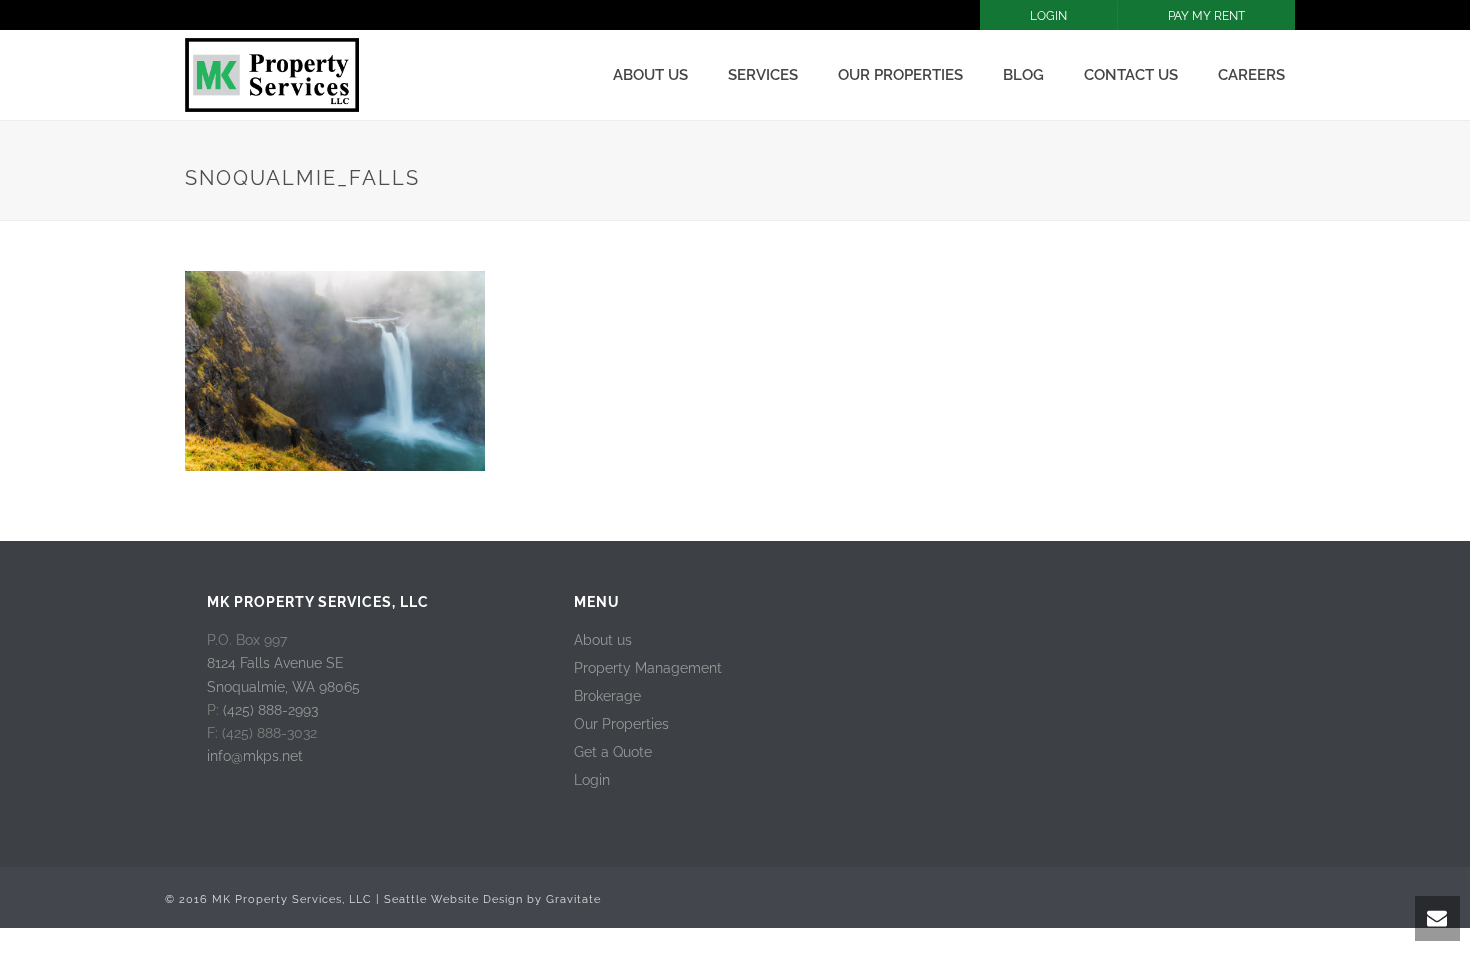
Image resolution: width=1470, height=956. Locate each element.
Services (763, 75)
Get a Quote (613, 752)
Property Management (648, 668)
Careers (1251, 75)
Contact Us (1131, 75)
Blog (1023, 75)
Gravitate (573, 899)
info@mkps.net (255, 756)
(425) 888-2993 (270, 710)
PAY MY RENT (1206, 16)
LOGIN (1048, 16)
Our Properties (900, 75)
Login (592, 780)
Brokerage (607, 696)
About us (650, 75)
